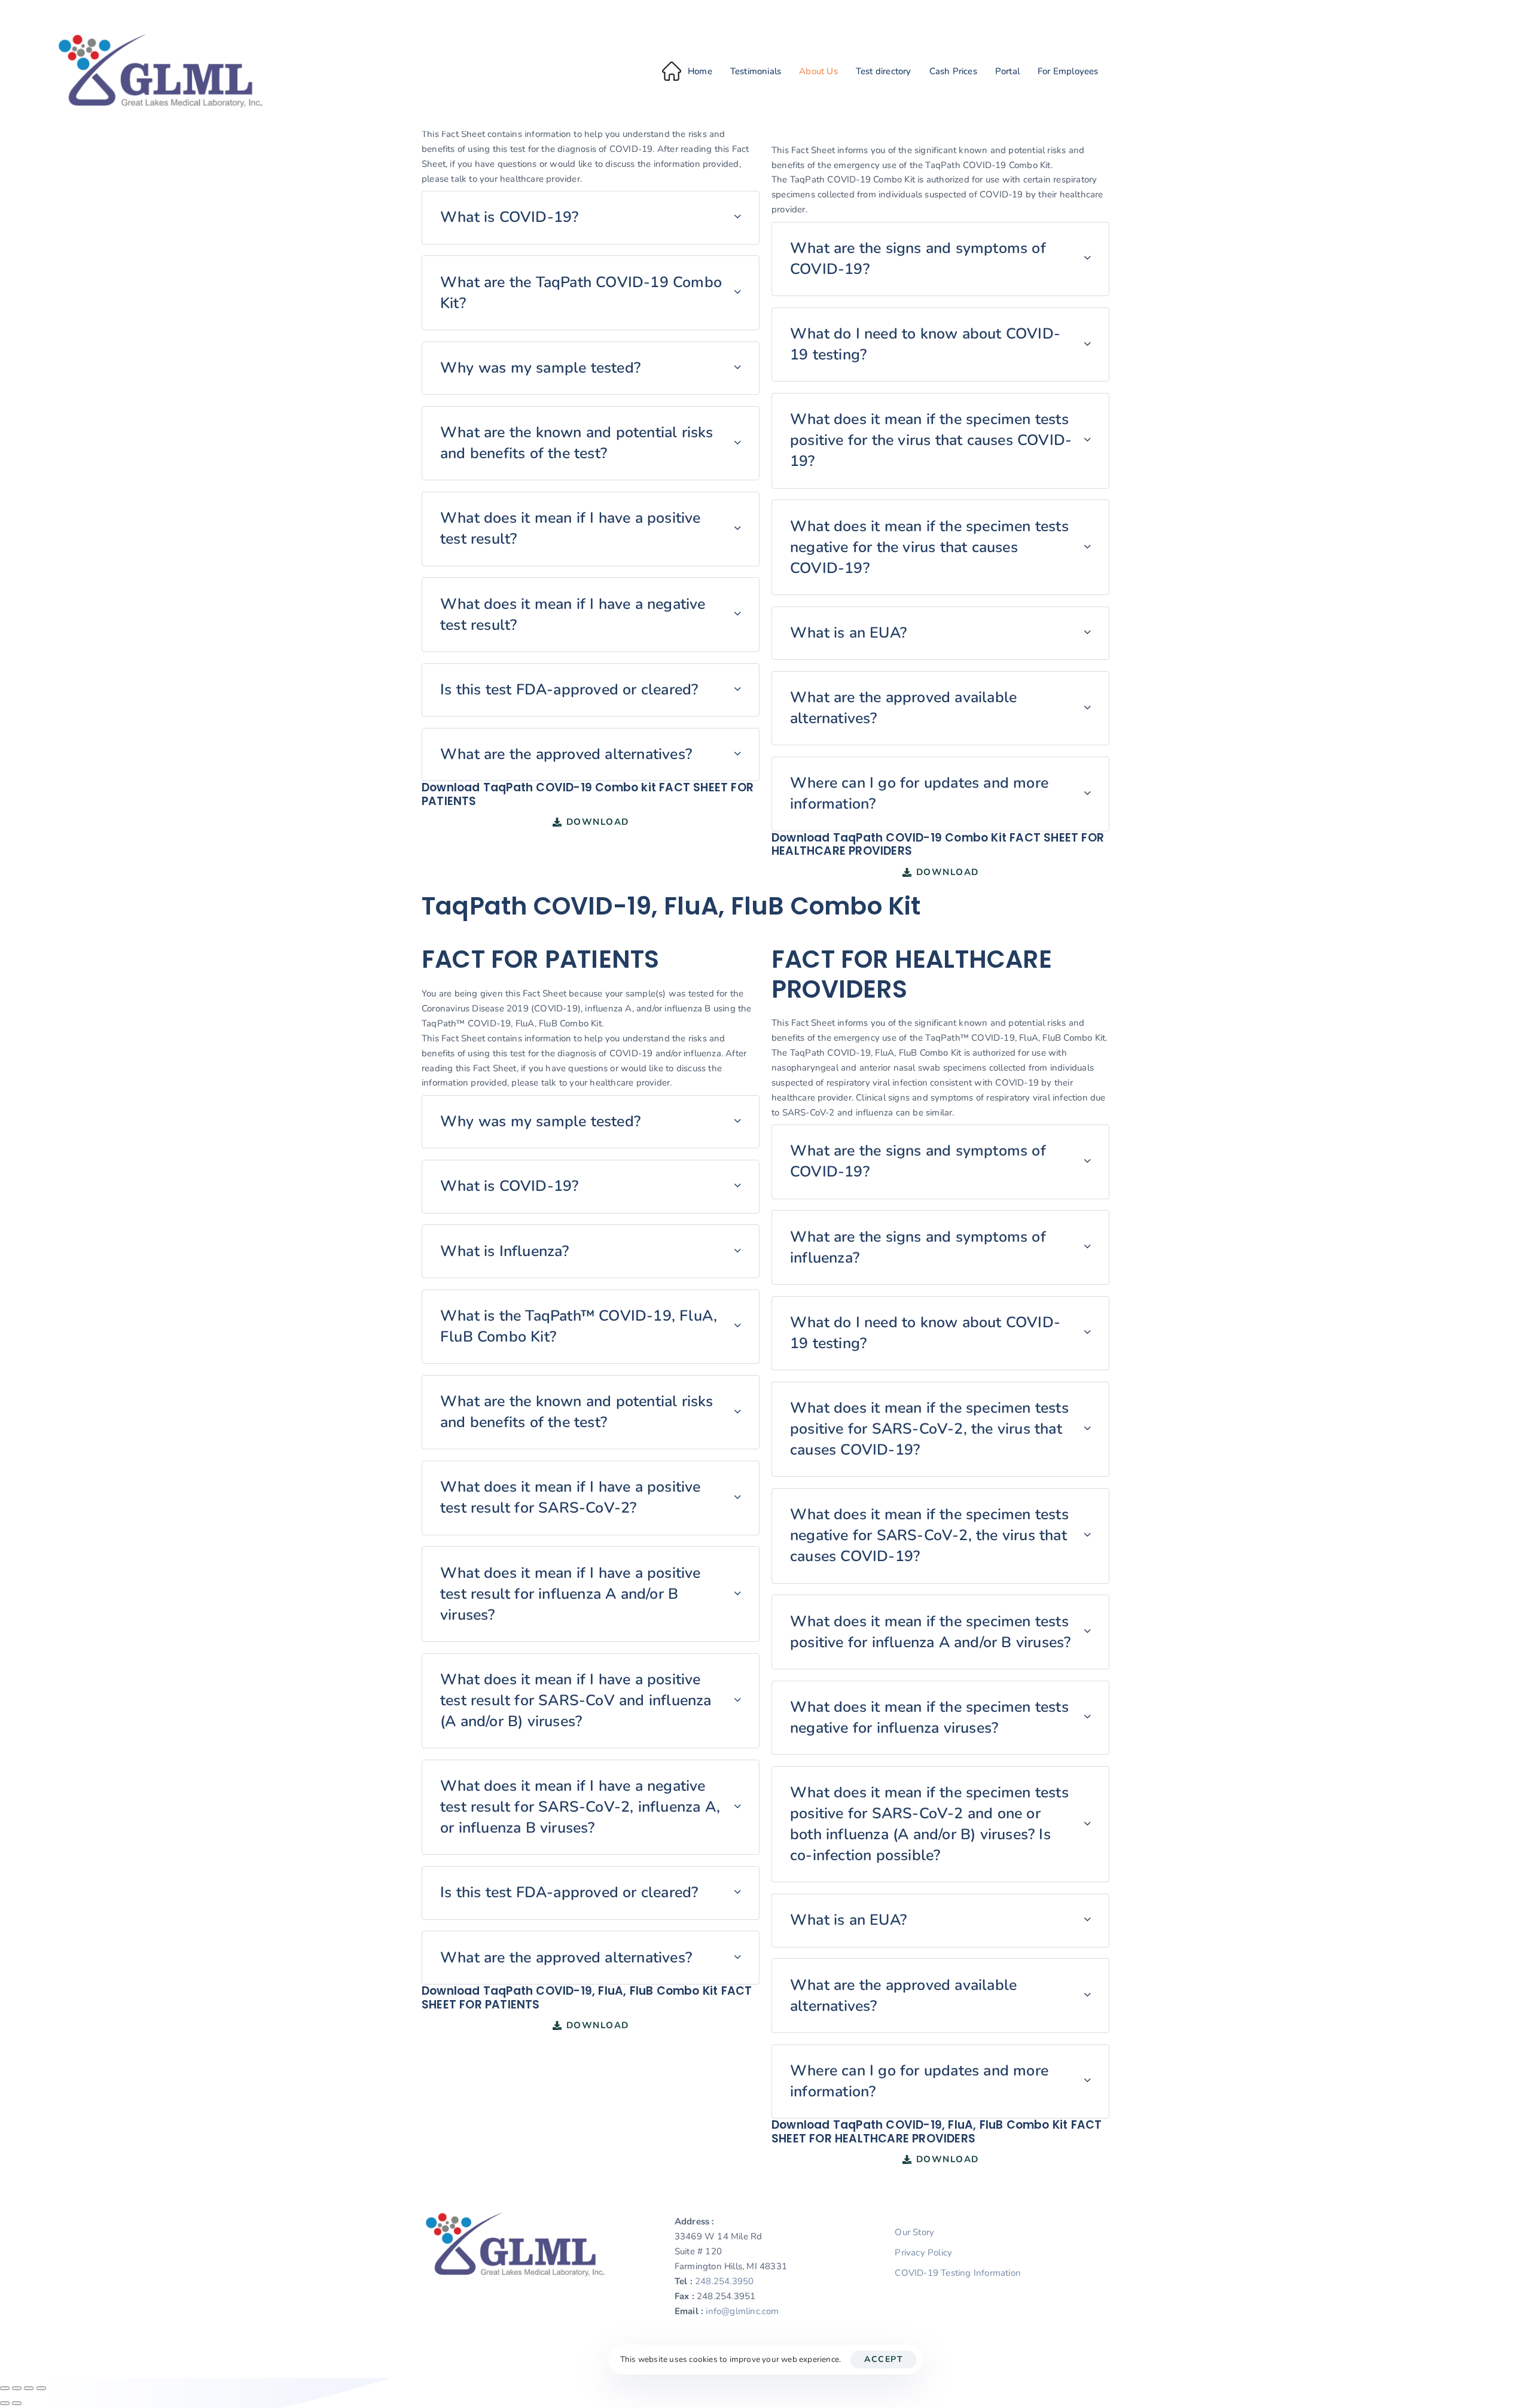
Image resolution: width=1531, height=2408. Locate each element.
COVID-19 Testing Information (958, 2273)
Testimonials (756, 71)
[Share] (29, 2388)
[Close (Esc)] (41, 2388)
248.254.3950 (724, 2281)
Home (700, 71)
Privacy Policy (923, 2252)
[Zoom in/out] (5, 2388)
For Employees (1068, 71)
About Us (818, 71)
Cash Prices (953, 71)
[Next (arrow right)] (17, 2403)
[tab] (591, 218)
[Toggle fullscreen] (17, 2388)
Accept (884, 2359)
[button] (591, 218)
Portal (1007, 71)
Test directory (884, 71)
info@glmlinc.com (742, 2311)
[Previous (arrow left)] (5, 2403)
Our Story (914, 2232)
